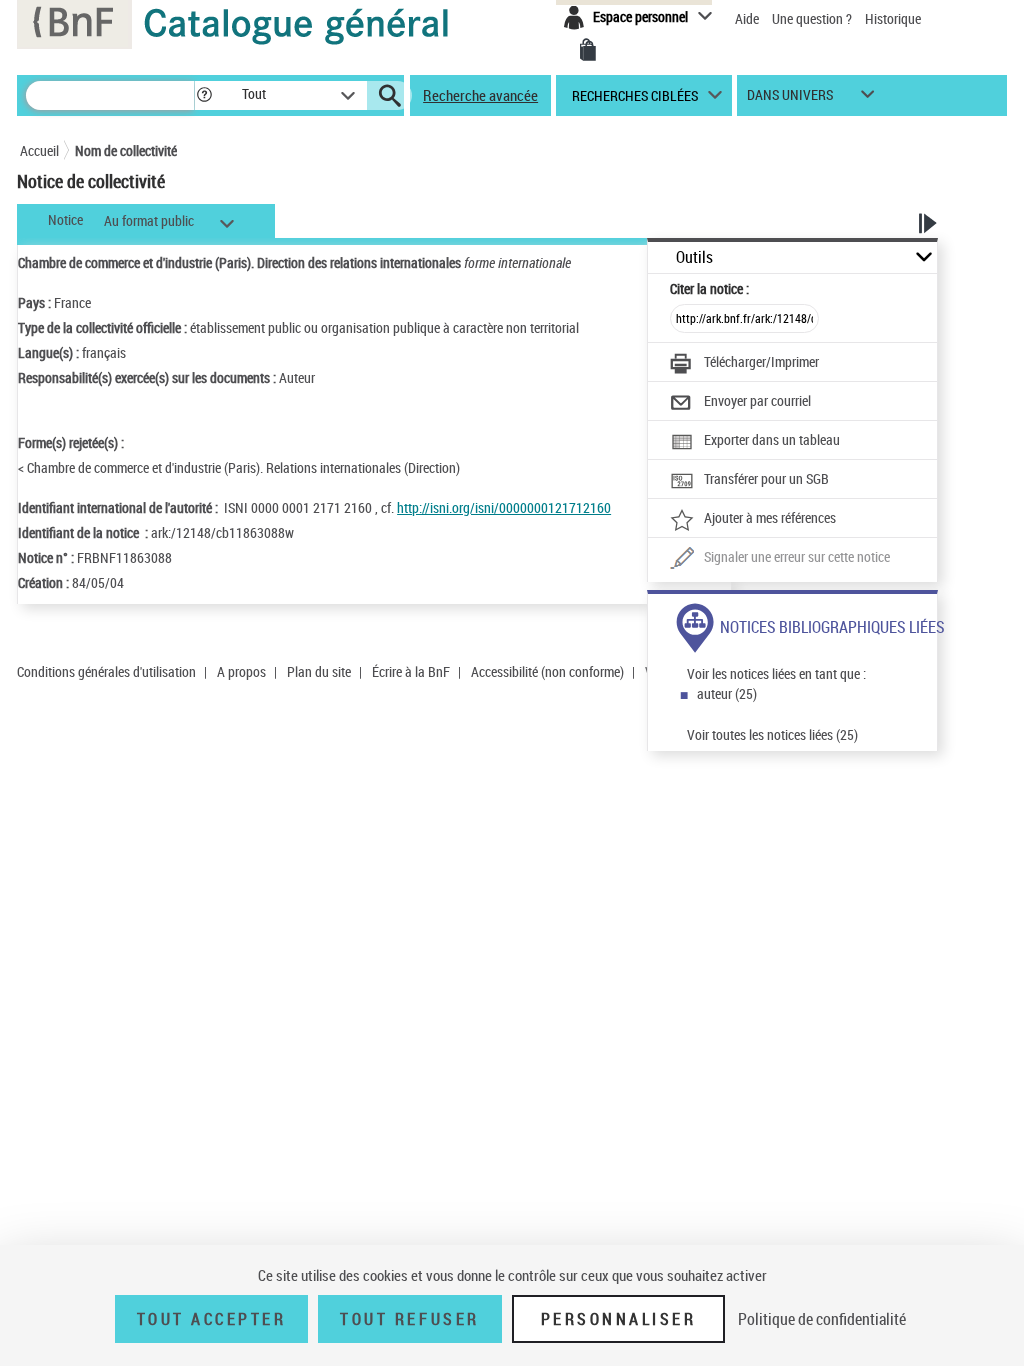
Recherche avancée (480, 95)
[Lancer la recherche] (390, 96)
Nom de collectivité (126, 150)
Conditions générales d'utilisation (106, 671)
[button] (204, 95)
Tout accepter (212, 1319)
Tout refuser (409, 1319)
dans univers (790, 99)
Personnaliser (619, 1319)
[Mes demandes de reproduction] (588, 50)
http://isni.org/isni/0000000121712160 (504, 507)
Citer (709, 288)
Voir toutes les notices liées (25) (772, 734)
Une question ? (813, 18)
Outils (694, 257)
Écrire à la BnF (411, 671)
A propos (241, 671)
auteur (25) (727, 693)
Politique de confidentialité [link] (822, 1319)
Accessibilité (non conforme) (547, 671)
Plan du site (319, 671)
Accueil (39, 150)
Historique (893, 18)
